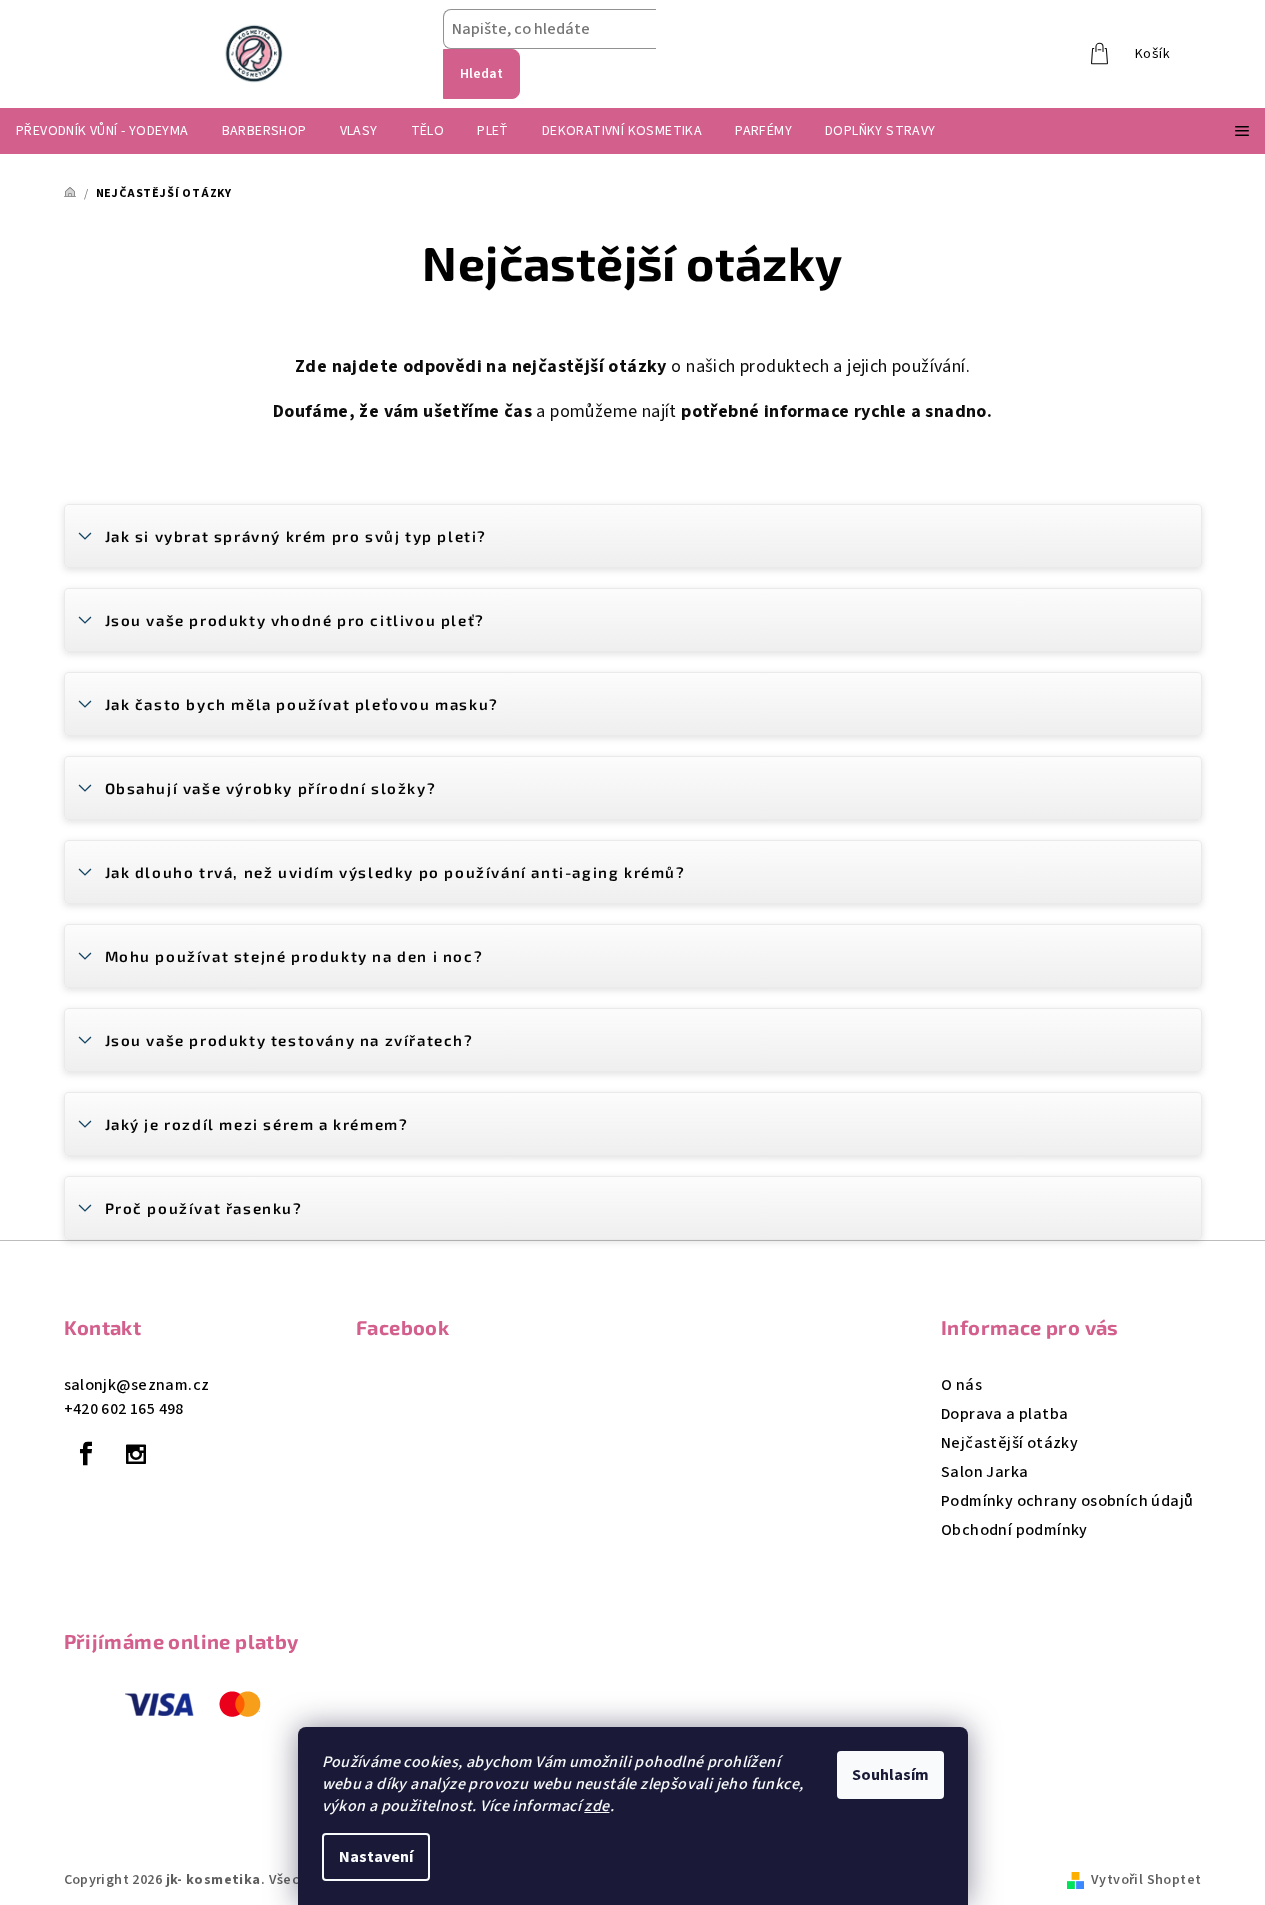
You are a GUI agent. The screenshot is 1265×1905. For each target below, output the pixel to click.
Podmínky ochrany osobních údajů (1067, 1501)
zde (596, 1806)
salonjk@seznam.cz (137, 1385)
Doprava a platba (1004, 1414)
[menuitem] (102, 131)
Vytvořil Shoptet (1146, 1880)
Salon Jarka (984, 1472)
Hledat (481, 74)
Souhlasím (890, 1775)
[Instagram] (136, 1454)
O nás (961, 1385)
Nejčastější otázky (1009, 1443)
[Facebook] (87, 1454)
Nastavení (376, 1857)
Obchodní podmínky (1014, 1530)
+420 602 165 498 (124, 1409)
